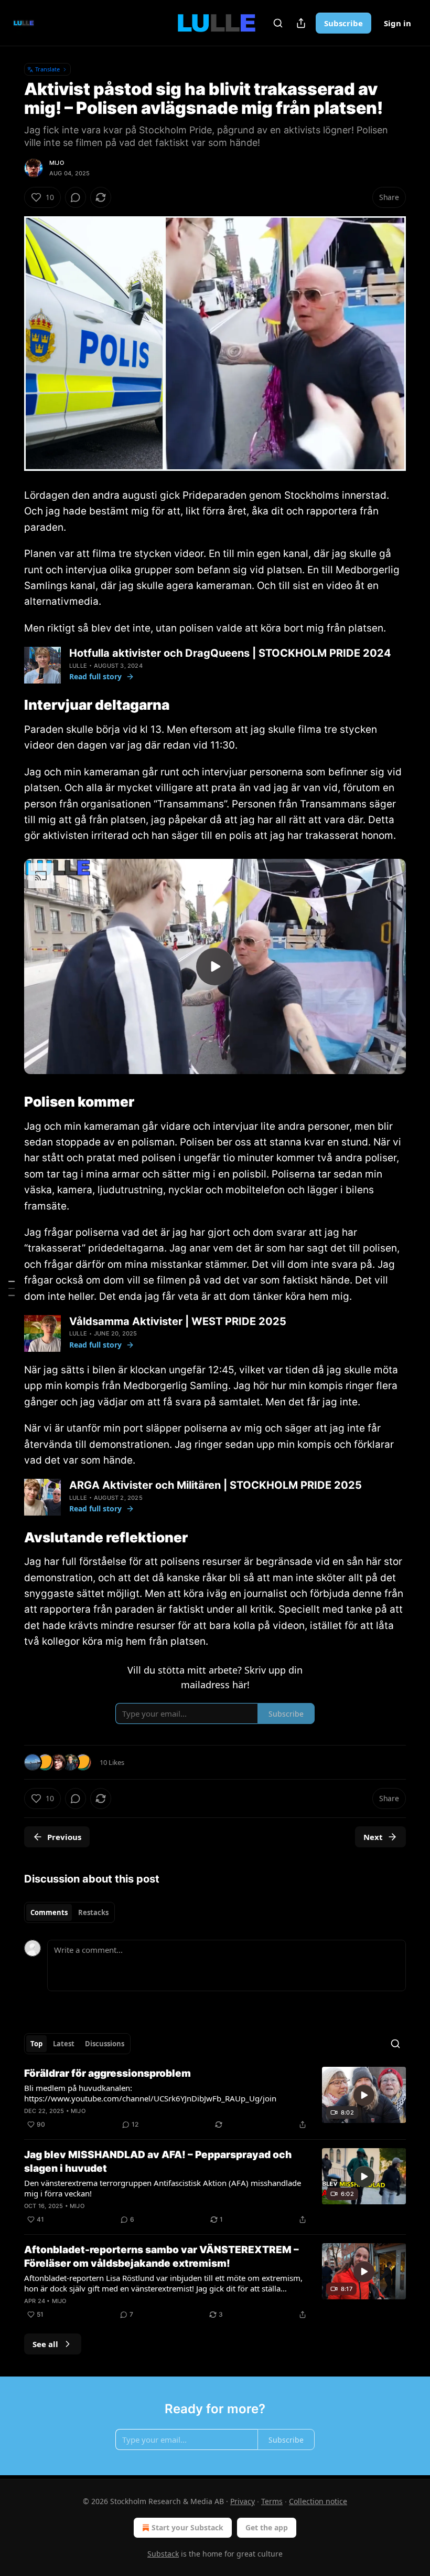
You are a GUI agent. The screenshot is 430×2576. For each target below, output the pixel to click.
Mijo (57, 163)
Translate (47, 69)
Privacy (243, 2501)
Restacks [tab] (93, 1912)
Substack (163, 2554)
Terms (272, 2501)
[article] (215, 2099)
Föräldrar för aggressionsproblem (107, 2073)
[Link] (9, 706)
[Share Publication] (301, 23)
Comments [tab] (49, 1912)
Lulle (78, 666)
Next (373, 1837)
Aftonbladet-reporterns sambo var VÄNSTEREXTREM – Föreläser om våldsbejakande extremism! (162, 2257)
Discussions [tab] (105, 2044)
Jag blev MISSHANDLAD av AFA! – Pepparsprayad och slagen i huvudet (158, 2162)
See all (45, 2344)
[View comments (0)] (76, 197)
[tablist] (69, 1912)
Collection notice (318, 2501)
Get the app (267, 2527)
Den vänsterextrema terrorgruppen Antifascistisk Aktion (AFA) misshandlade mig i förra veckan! (163, 2188)
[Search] (278, 23)
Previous (64, 1837)
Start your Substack (187, 2527)
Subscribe (343, 23)
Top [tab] (36, 2044)
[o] (215, 966)
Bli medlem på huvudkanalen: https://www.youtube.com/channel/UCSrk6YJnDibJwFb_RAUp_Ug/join (150, 2093)
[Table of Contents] (12, 1288)
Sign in (397, 23)
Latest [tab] (64, 2044)
